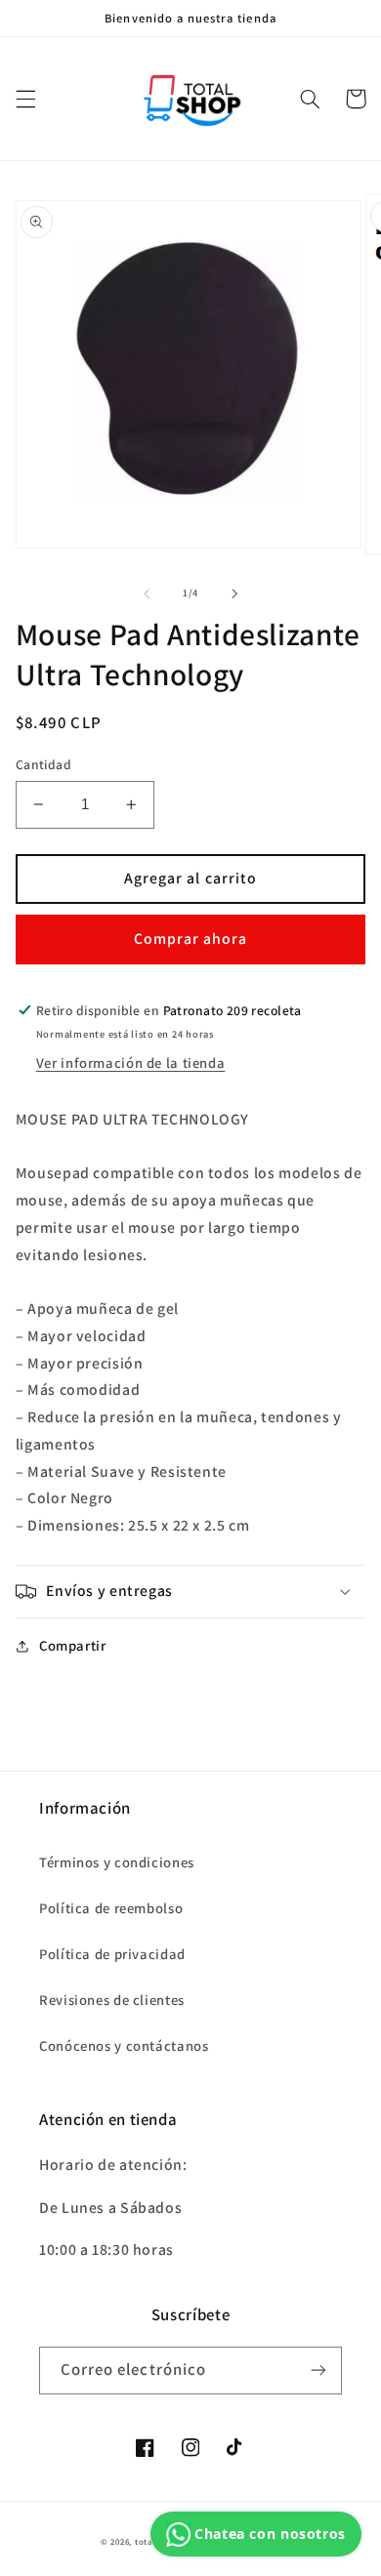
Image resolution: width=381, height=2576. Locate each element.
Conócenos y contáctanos (124, 2045)
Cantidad (43, 764)
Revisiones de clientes (112, 2000)
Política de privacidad (112, 1954)
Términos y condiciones (117, 1862)
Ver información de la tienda (131, 1063)
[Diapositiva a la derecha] (234, 593)
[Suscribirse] (318, 2371)
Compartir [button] (73, 1645)
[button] (25, 99)
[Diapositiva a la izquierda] (147, 593)
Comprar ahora (191, 939)
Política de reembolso (111, 1908)
